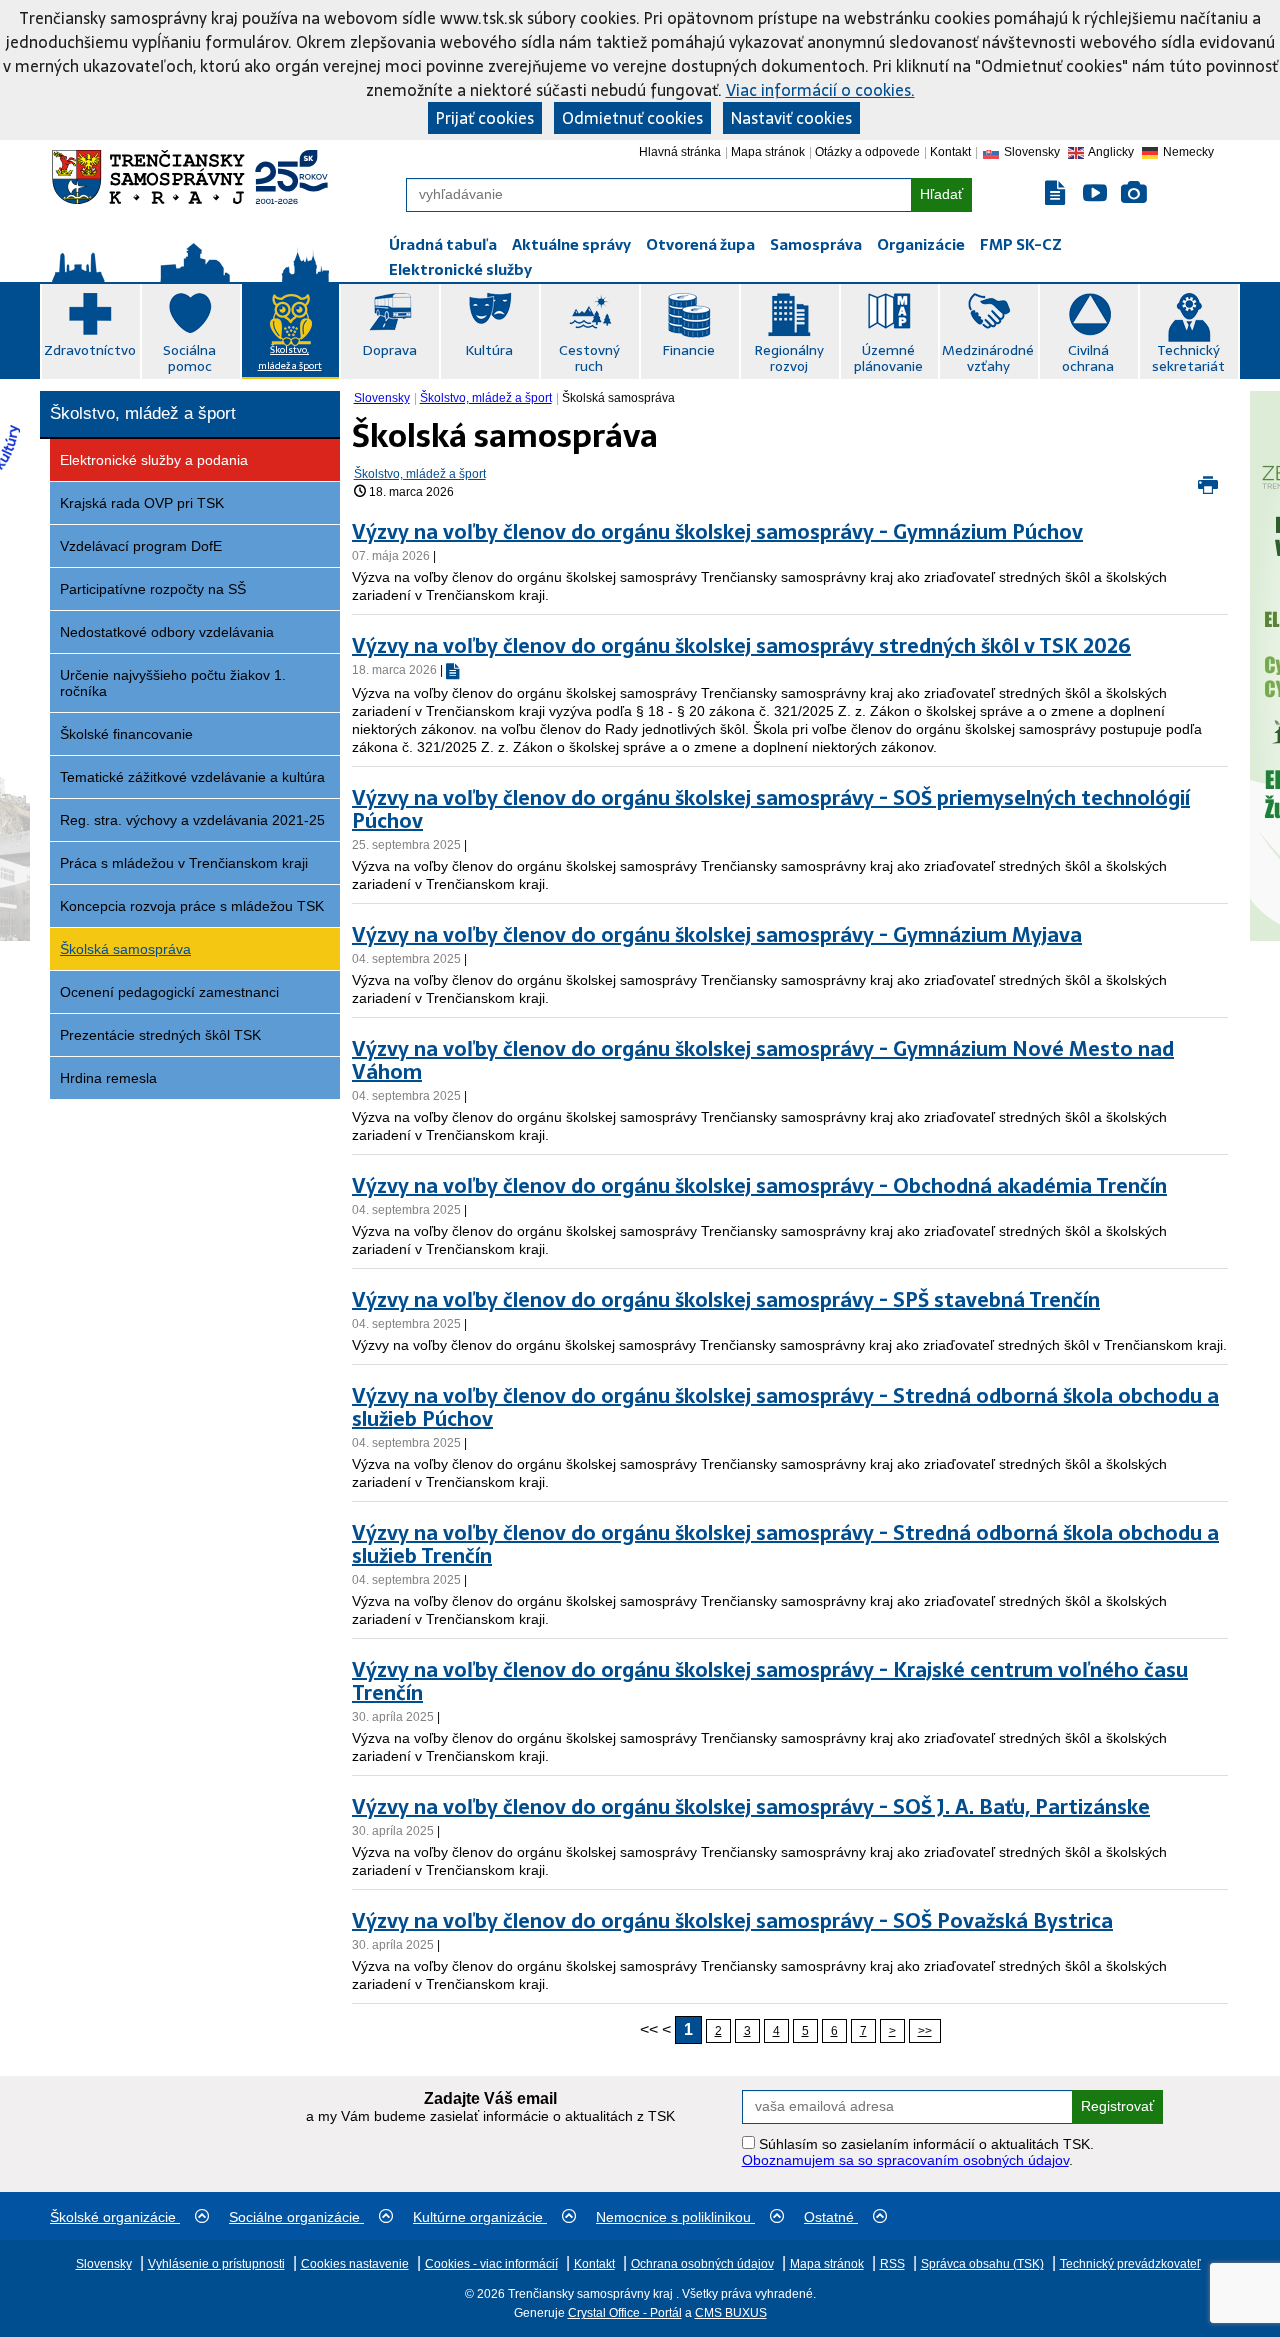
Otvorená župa (700, 244)
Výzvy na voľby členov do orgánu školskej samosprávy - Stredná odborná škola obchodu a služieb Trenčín (785, 1544)
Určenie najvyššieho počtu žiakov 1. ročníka (173, 683)
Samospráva (816, 244)
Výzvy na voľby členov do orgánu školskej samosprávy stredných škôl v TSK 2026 (741, 646)
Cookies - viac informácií (491, 2264)
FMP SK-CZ (1021, 244)
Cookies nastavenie (355, 2264)
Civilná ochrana (1088, 358)
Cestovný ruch (589, 358)
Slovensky (382, 398)
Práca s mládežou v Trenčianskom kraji (184, 863)
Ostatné (831, 2217)
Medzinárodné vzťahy (988, 358)
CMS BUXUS (731, 2313)
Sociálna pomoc (189, 358)
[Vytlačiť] (1208, 488)
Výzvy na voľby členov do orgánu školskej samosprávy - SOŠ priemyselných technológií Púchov (771, 809)
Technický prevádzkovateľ (1130, 2264)
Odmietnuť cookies (632, 118)
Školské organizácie (115, 2217)
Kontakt (950, 152)
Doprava (389, 350)
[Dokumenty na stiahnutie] (1057, 193)
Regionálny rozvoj (789, 358)
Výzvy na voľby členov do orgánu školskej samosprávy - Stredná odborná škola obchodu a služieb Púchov (785, 1407)
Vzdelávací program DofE (141, 546)
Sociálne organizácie (296, 2217)
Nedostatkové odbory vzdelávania (167, 632)
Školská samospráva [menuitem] (618, 398)
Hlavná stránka (680, 152)
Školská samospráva (125, 949)
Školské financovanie (126, 734)
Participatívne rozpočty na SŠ (153, 589)
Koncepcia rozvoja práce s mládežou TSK (192, 906)
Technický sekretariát (1188, 358)
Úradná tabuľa (443, 244)
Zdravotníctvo (90, 350)
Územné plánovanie (888, 358)
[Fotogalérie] (1134, 193)
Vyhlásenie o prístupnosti (216, 2264)
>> (925, 2031)
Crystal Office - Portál (625, 2313)
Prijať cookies (485, 118)
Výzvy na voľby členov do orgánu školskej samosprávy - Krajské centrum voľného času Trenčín (770, 1681)
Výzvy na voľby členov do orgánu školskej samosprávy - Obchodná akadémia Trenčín (759, 1186)
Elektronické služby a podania (154, 460)
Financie (688, 350)
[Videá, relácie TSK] (1095, 193)
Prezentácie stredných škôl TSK (160, 1035)
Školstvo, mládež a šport (290, 357)
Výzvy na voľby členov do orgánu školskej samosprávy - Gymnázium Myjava (717, 935)
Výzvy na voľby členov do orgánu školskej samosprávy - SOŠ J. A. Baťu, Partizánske (751, 1807)
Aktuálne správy (571, 244)
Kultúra (489, 350)
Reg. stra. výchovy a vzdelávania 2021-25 (192, 820)
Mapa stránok (768, 152)
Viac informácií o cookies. (820, 90)
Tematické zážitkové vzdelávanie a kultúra (192, 777)
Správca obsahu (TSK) (982, 2264)
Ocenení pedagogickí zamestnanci (169, 992)
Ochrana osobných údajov (702, 2264)
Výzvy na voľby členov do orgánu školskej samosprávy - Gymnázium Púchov (717, 532)
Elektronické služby (460, 269)
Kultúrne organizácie (480, 2217)
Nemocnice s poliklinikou (675, 2217)
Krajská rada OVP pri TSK (142, 503)
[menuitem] (384, 398)
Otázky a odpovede (867, 152)
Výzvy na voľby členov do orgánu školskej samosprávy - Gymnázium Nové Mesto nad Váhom (763, 1060)
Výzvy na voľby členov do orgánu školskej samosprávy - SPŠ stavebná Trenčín (726, 1300)
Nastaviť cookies (791, 118)
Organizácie (921, 244)
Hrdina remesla (108, 1078)
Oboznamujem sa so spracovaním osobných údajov (905, 2160)
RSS (892, 2264)
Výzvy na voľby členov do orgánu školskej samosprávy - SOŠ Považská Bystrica (732, 1921)
